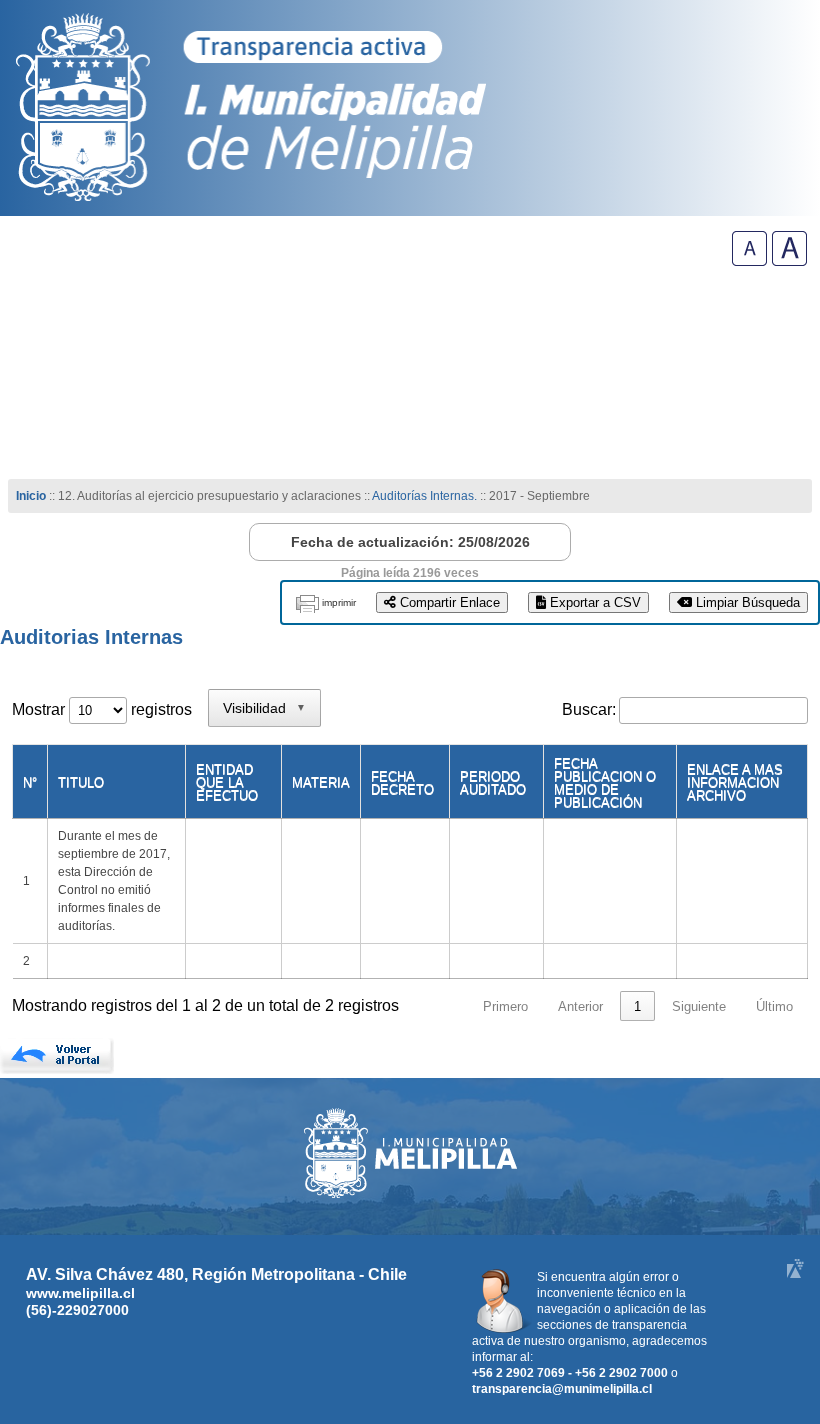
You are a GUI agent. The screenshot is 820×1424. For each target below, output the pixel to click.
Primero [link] (505, 1006)
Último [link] (774, 1006)
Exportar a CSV (593, 602)
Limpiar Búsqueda (746, 602)
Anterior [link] (580, 1006)
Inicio (31, 496)
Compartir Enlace (448, 602)
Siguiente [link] (699, 1006)
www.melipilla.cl (80, 1293)
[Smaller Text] (749, 260)
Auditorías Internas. (424, 496)
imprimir (339, 602)
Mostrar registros (102, 709)
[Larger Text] (789, 260)
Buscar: (589, 709)
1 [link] (637, 1006)
